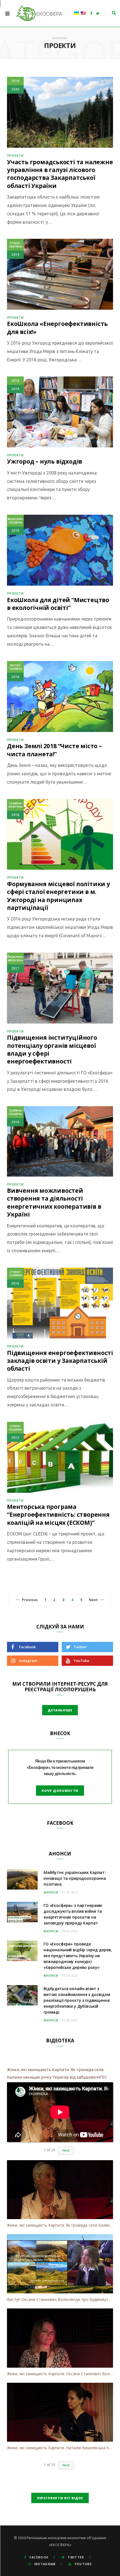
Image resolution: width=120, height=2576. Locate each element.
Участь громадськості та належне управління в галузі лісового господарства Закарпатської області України (60, 174)
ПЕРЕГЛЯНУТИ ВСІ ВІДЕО (60, 2498)
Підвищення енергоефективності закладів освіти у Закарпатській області (60, 1361)
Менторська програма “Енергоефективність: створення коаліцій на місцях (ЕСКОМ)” (58, 1515)
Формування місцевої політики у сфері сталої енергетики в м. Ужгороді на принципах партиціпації (58, 896)
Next (93, 1600)
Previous (30, 1600)
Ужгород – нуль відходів (45, 461)
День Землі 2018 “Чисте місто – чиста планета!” (54, 750)
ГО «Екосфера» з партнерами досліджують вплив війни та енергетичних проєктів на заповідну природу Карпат (73, 1914)
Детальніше (60, 1710)
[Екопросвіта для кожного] (39, 13)
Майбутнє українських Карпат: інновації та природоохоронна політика (75, 1878)
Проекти (15, 155)
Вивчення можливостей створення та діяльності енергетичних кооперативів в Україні (54, 1202)
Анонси (51, 1892)
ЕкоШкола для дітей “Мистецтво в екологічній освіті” (58, 604)
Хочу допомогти (60, 1791)
